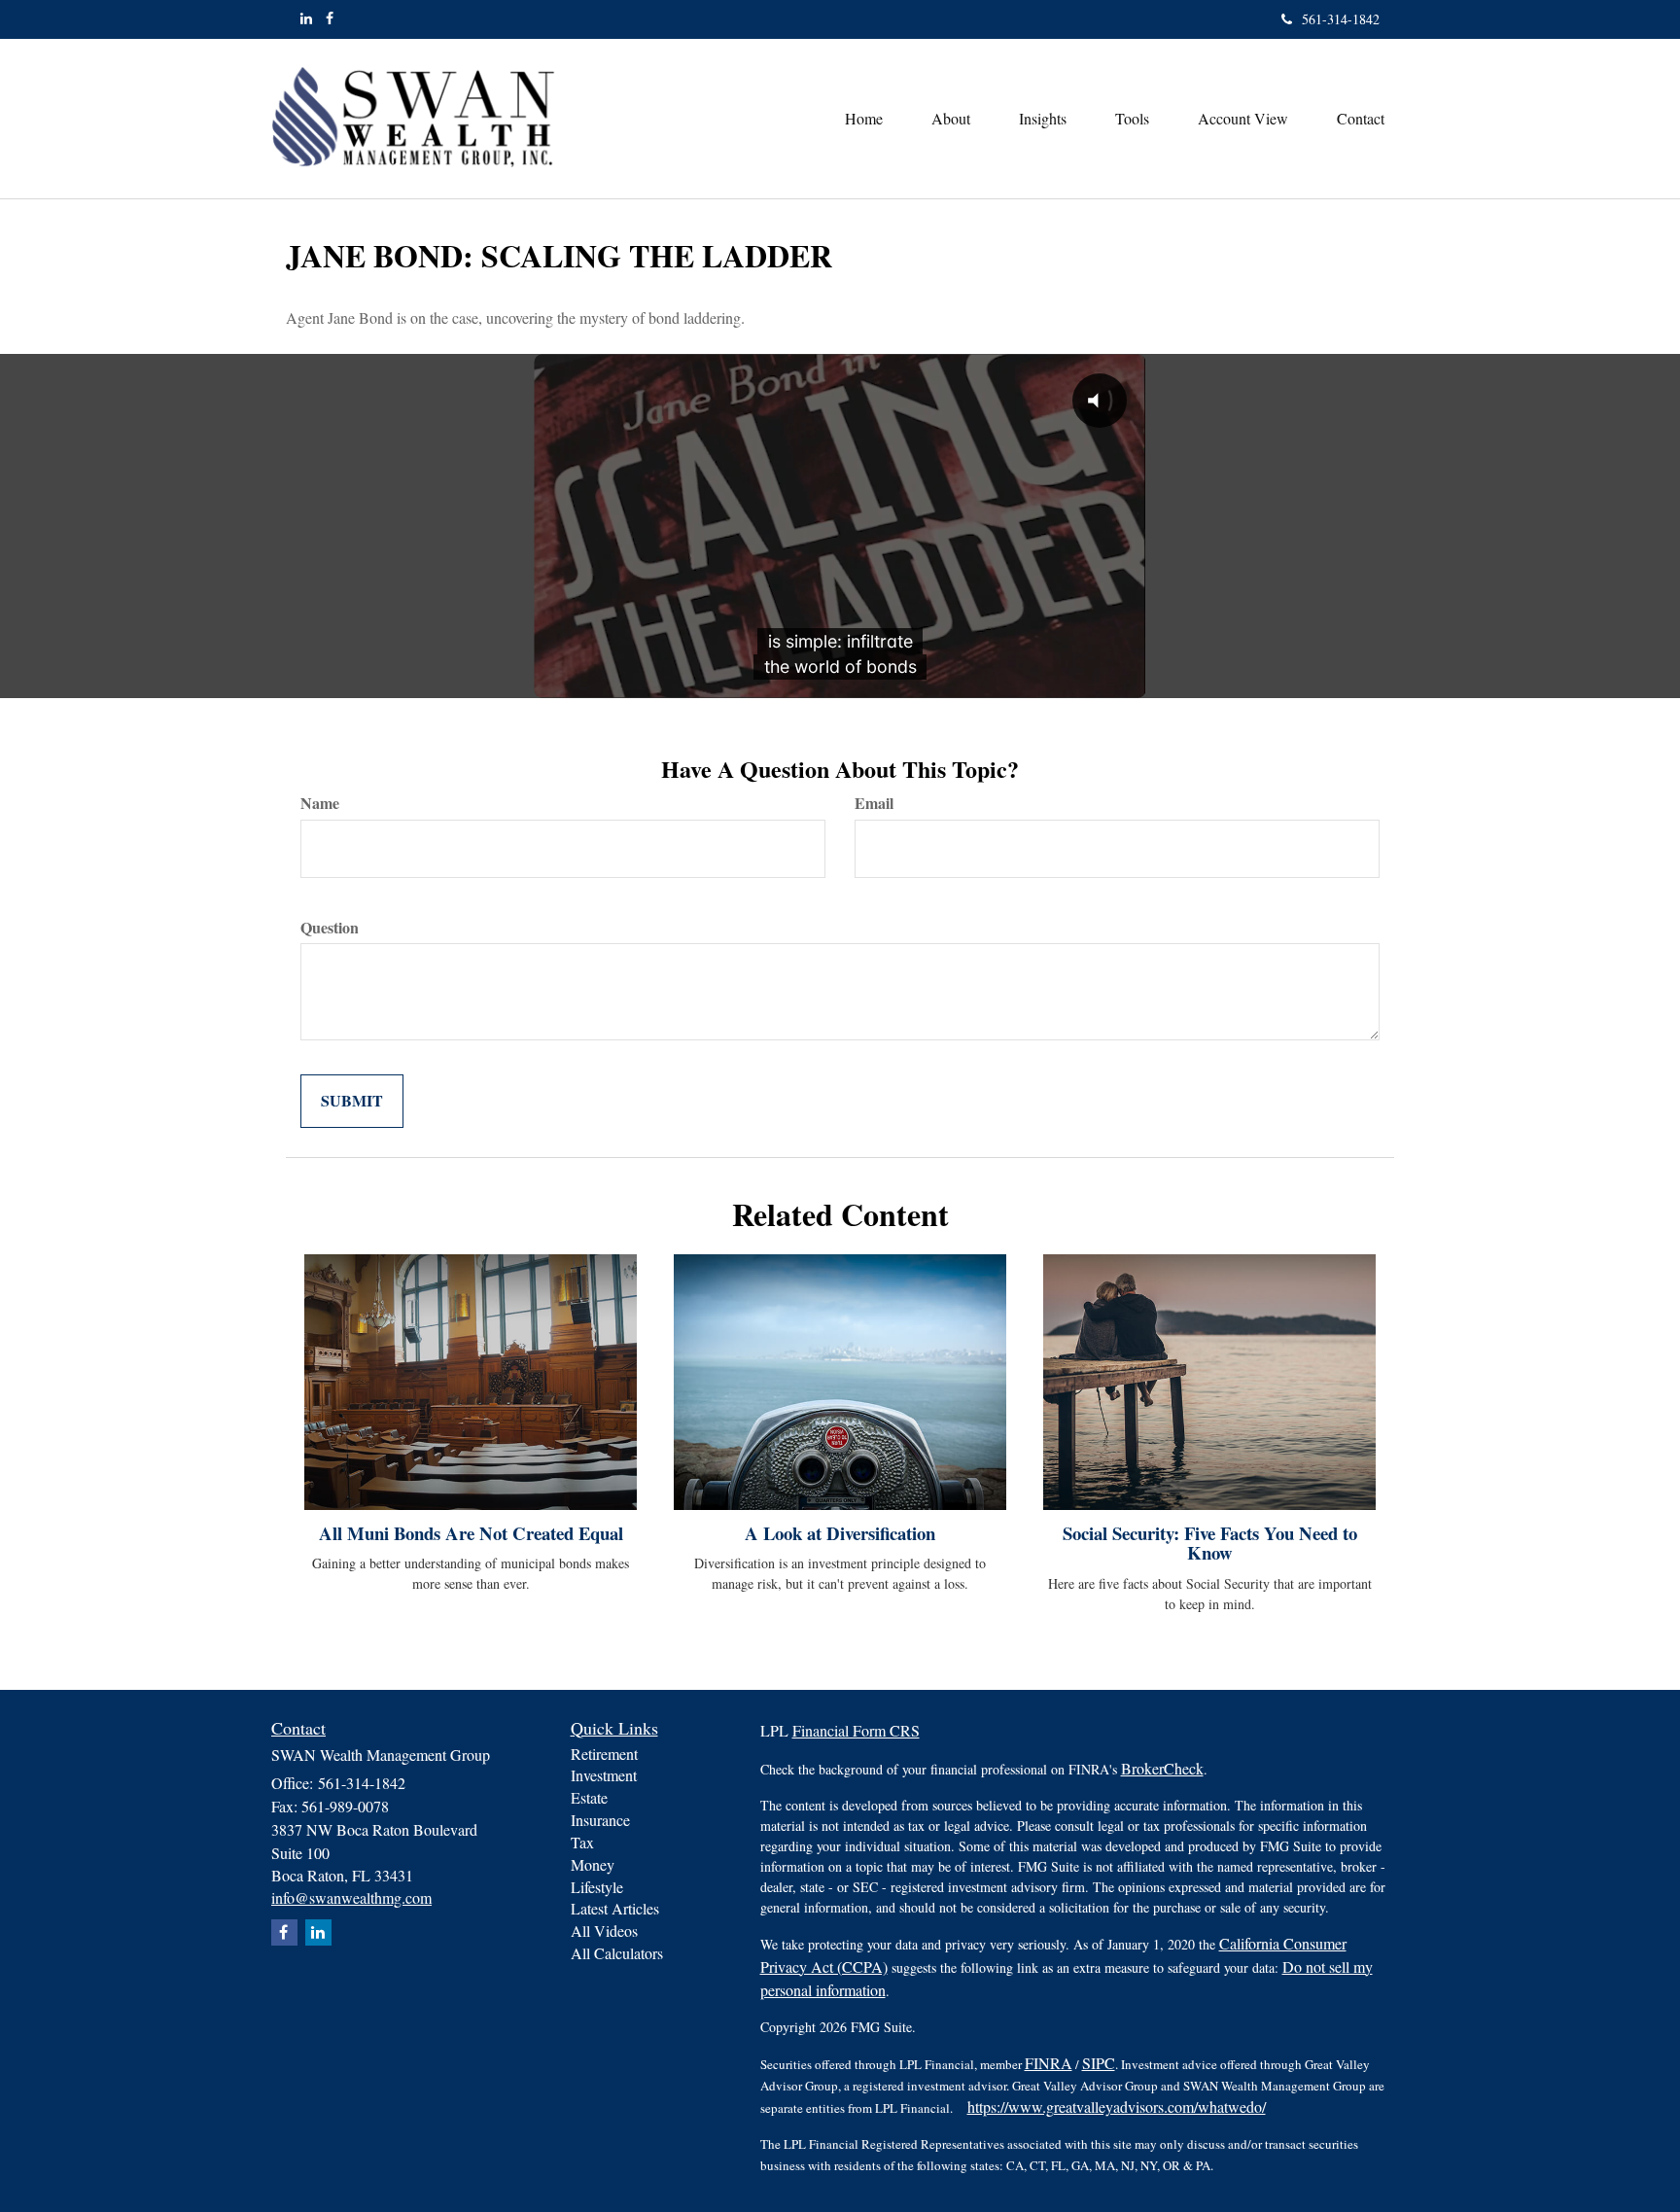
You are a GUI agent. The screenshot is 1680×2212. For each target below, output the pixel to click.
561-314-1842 (1341, 19)
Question (330, 928)
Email (874, 803)
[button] (951, 119)
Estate (589, 1797)
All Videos (604, 1931)
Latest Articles (615, 1908)
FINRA (1049, 2063)
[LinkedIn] (306, 18)
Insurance (600, 1820)
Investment (604, 1775)
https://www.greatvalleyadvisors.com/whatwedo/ (1117, 2107)
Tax (582, 1842)
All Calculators (617, 1953)
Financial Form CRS (856, 1730)
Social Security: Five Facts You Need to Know (1210, 1543)
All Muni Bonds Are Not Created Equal (471, 1533)
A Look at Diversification (840, 1533)
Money (593, 1864)
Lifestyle (597, 1887)
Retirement (604, 1754)
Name (320, 803)
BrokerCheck (1162, 1768)
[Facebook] (330, 18)
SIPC (1099, 2063)
